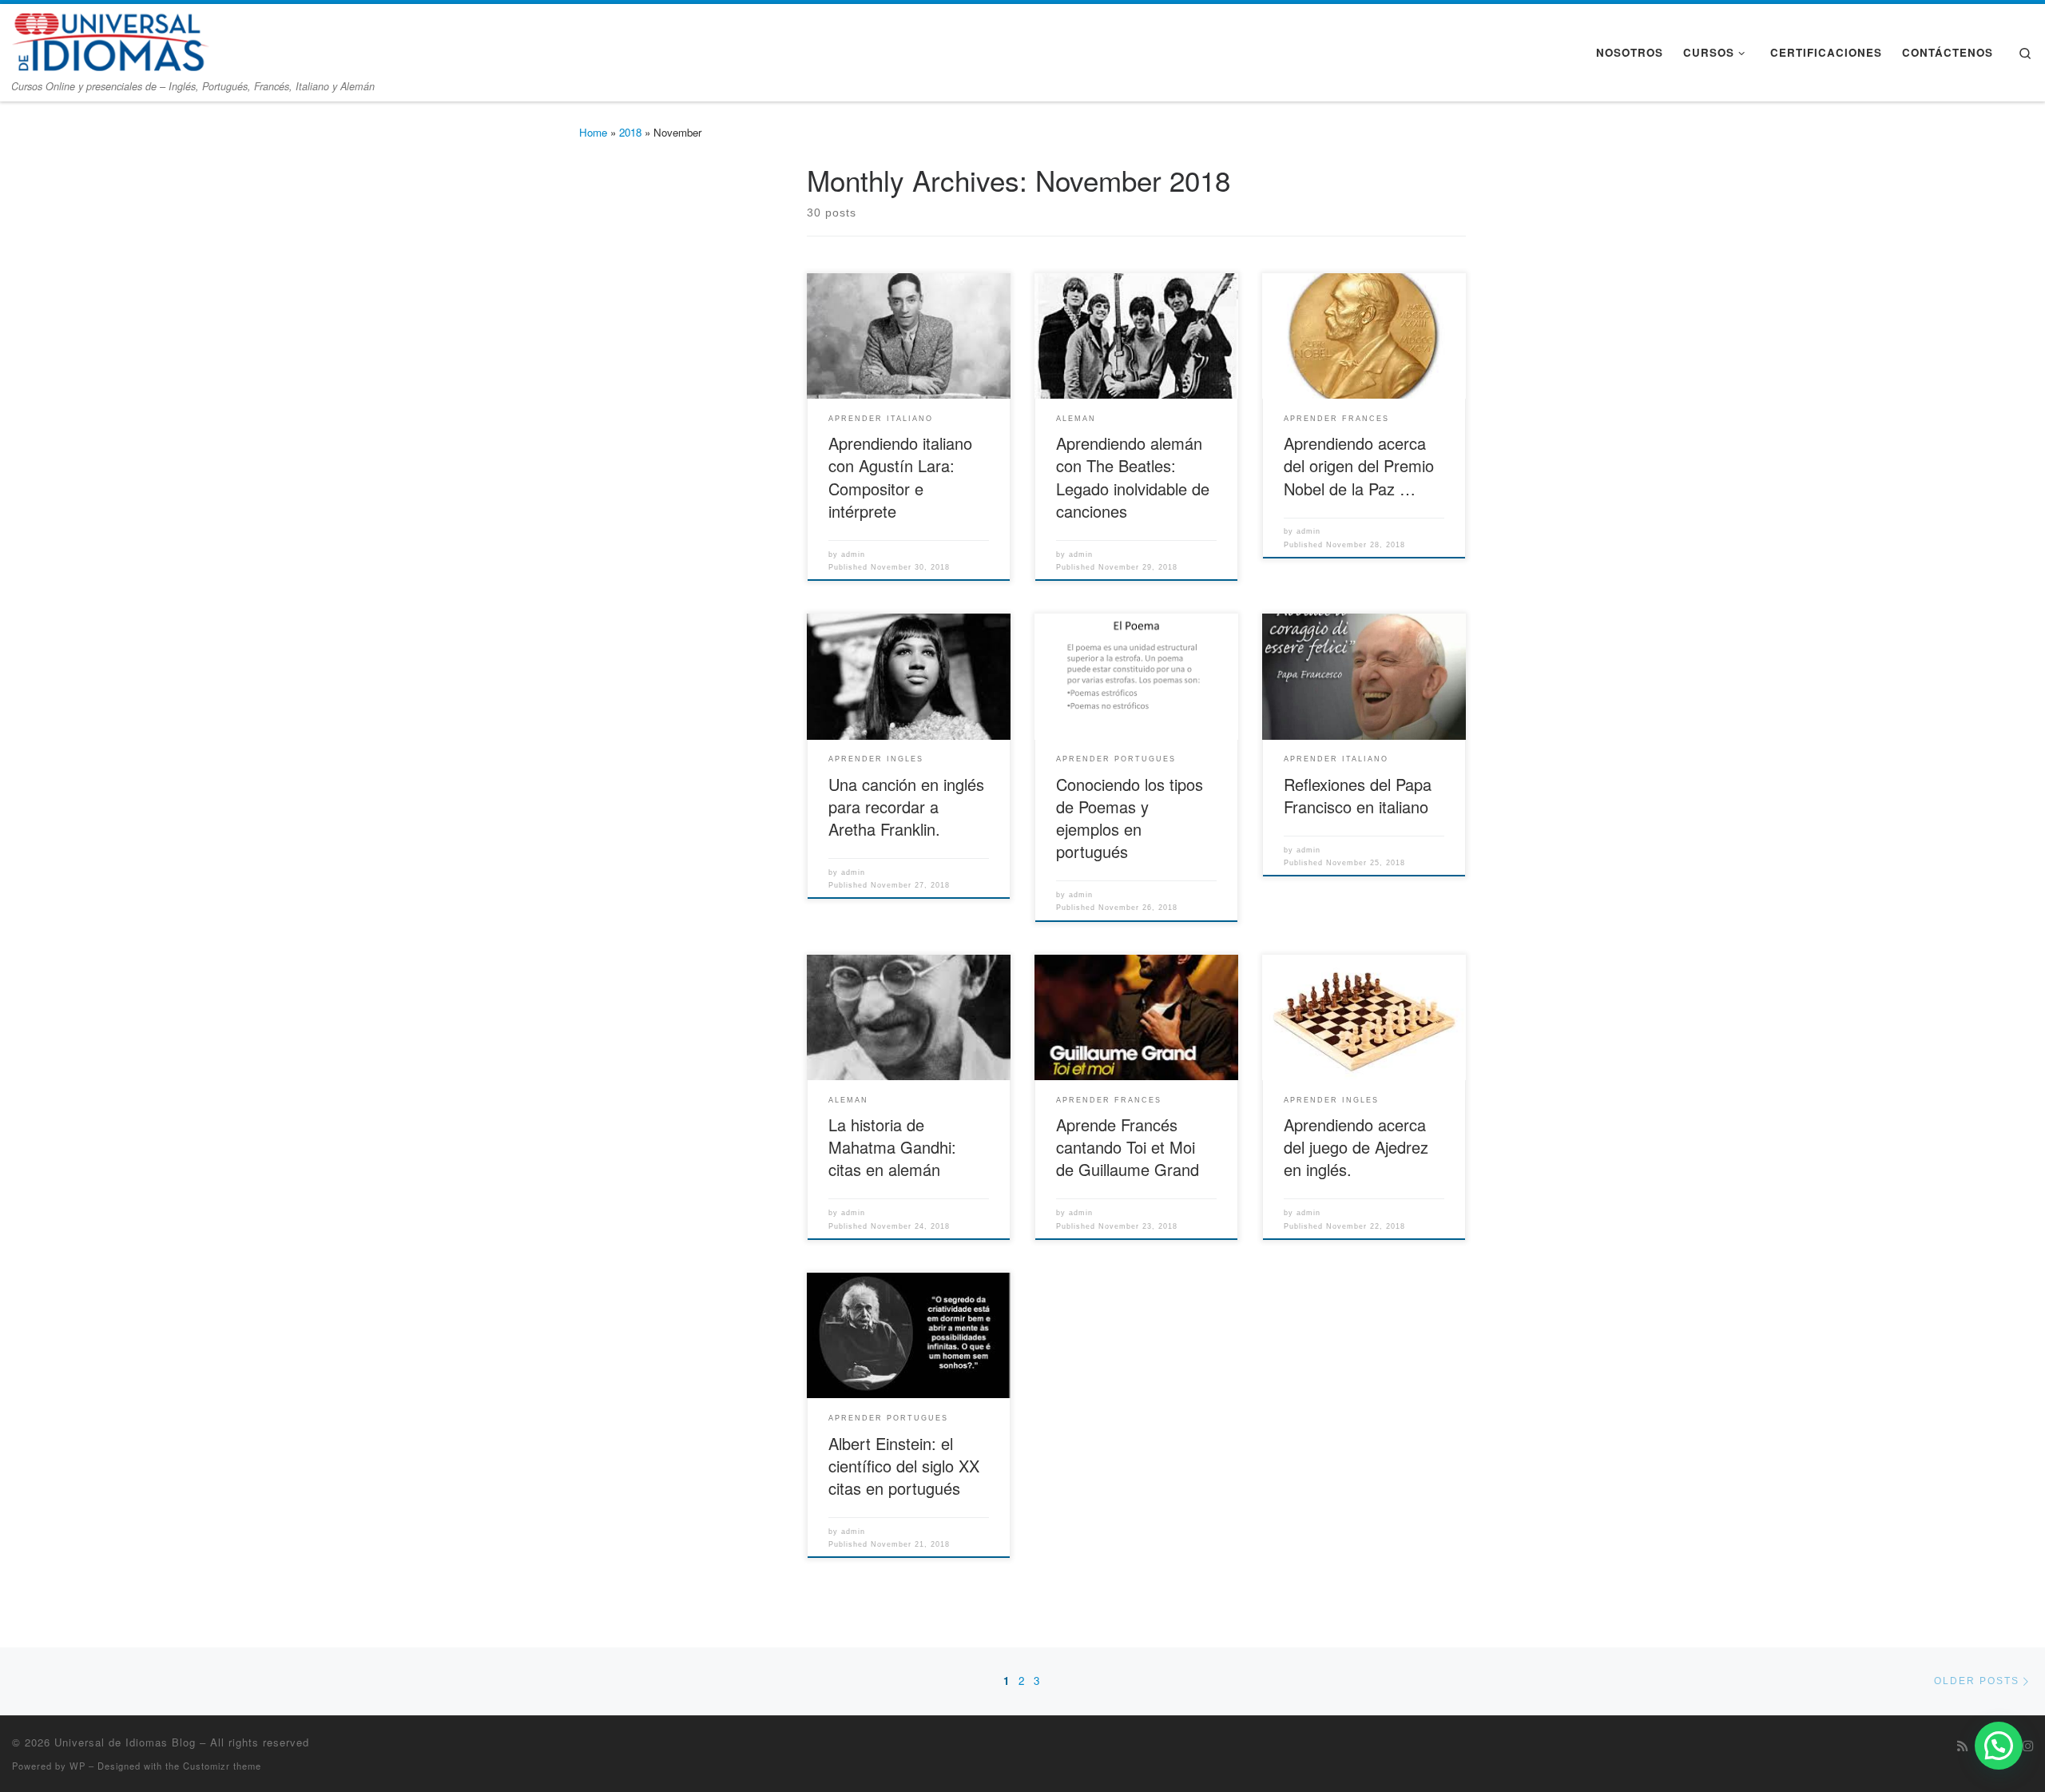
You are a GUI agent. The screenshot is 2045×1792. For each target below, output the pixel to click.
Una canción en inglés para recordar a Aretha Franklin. (906, 807)
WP (77, 1766)
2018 (630, 132)
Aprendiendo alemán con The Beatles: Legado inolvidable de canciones (1133, 477)
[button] (1999, 1746)
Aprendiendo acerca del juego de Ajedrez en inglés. (1356, 1147)
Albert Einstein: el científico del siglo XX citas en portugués (904, 1466)
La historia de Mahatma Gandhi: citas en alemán (892, 1147)
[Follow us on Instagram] (2028, 1746)
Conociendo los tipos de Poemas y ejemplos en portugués (1130, 818)
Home (593, 132)
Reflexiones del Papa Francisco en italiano (1358, 795)
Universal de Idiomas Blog (125, 1742)
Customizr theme (222, 1766)
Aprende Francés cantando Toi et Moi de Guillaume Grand (1128, 1147)
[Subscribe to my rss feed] (1962, 1746)
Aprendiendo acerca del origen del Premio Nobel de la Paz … (1359, 465)
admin (853, 554)
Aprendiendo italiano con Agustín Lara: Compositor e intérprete (900, 477)
